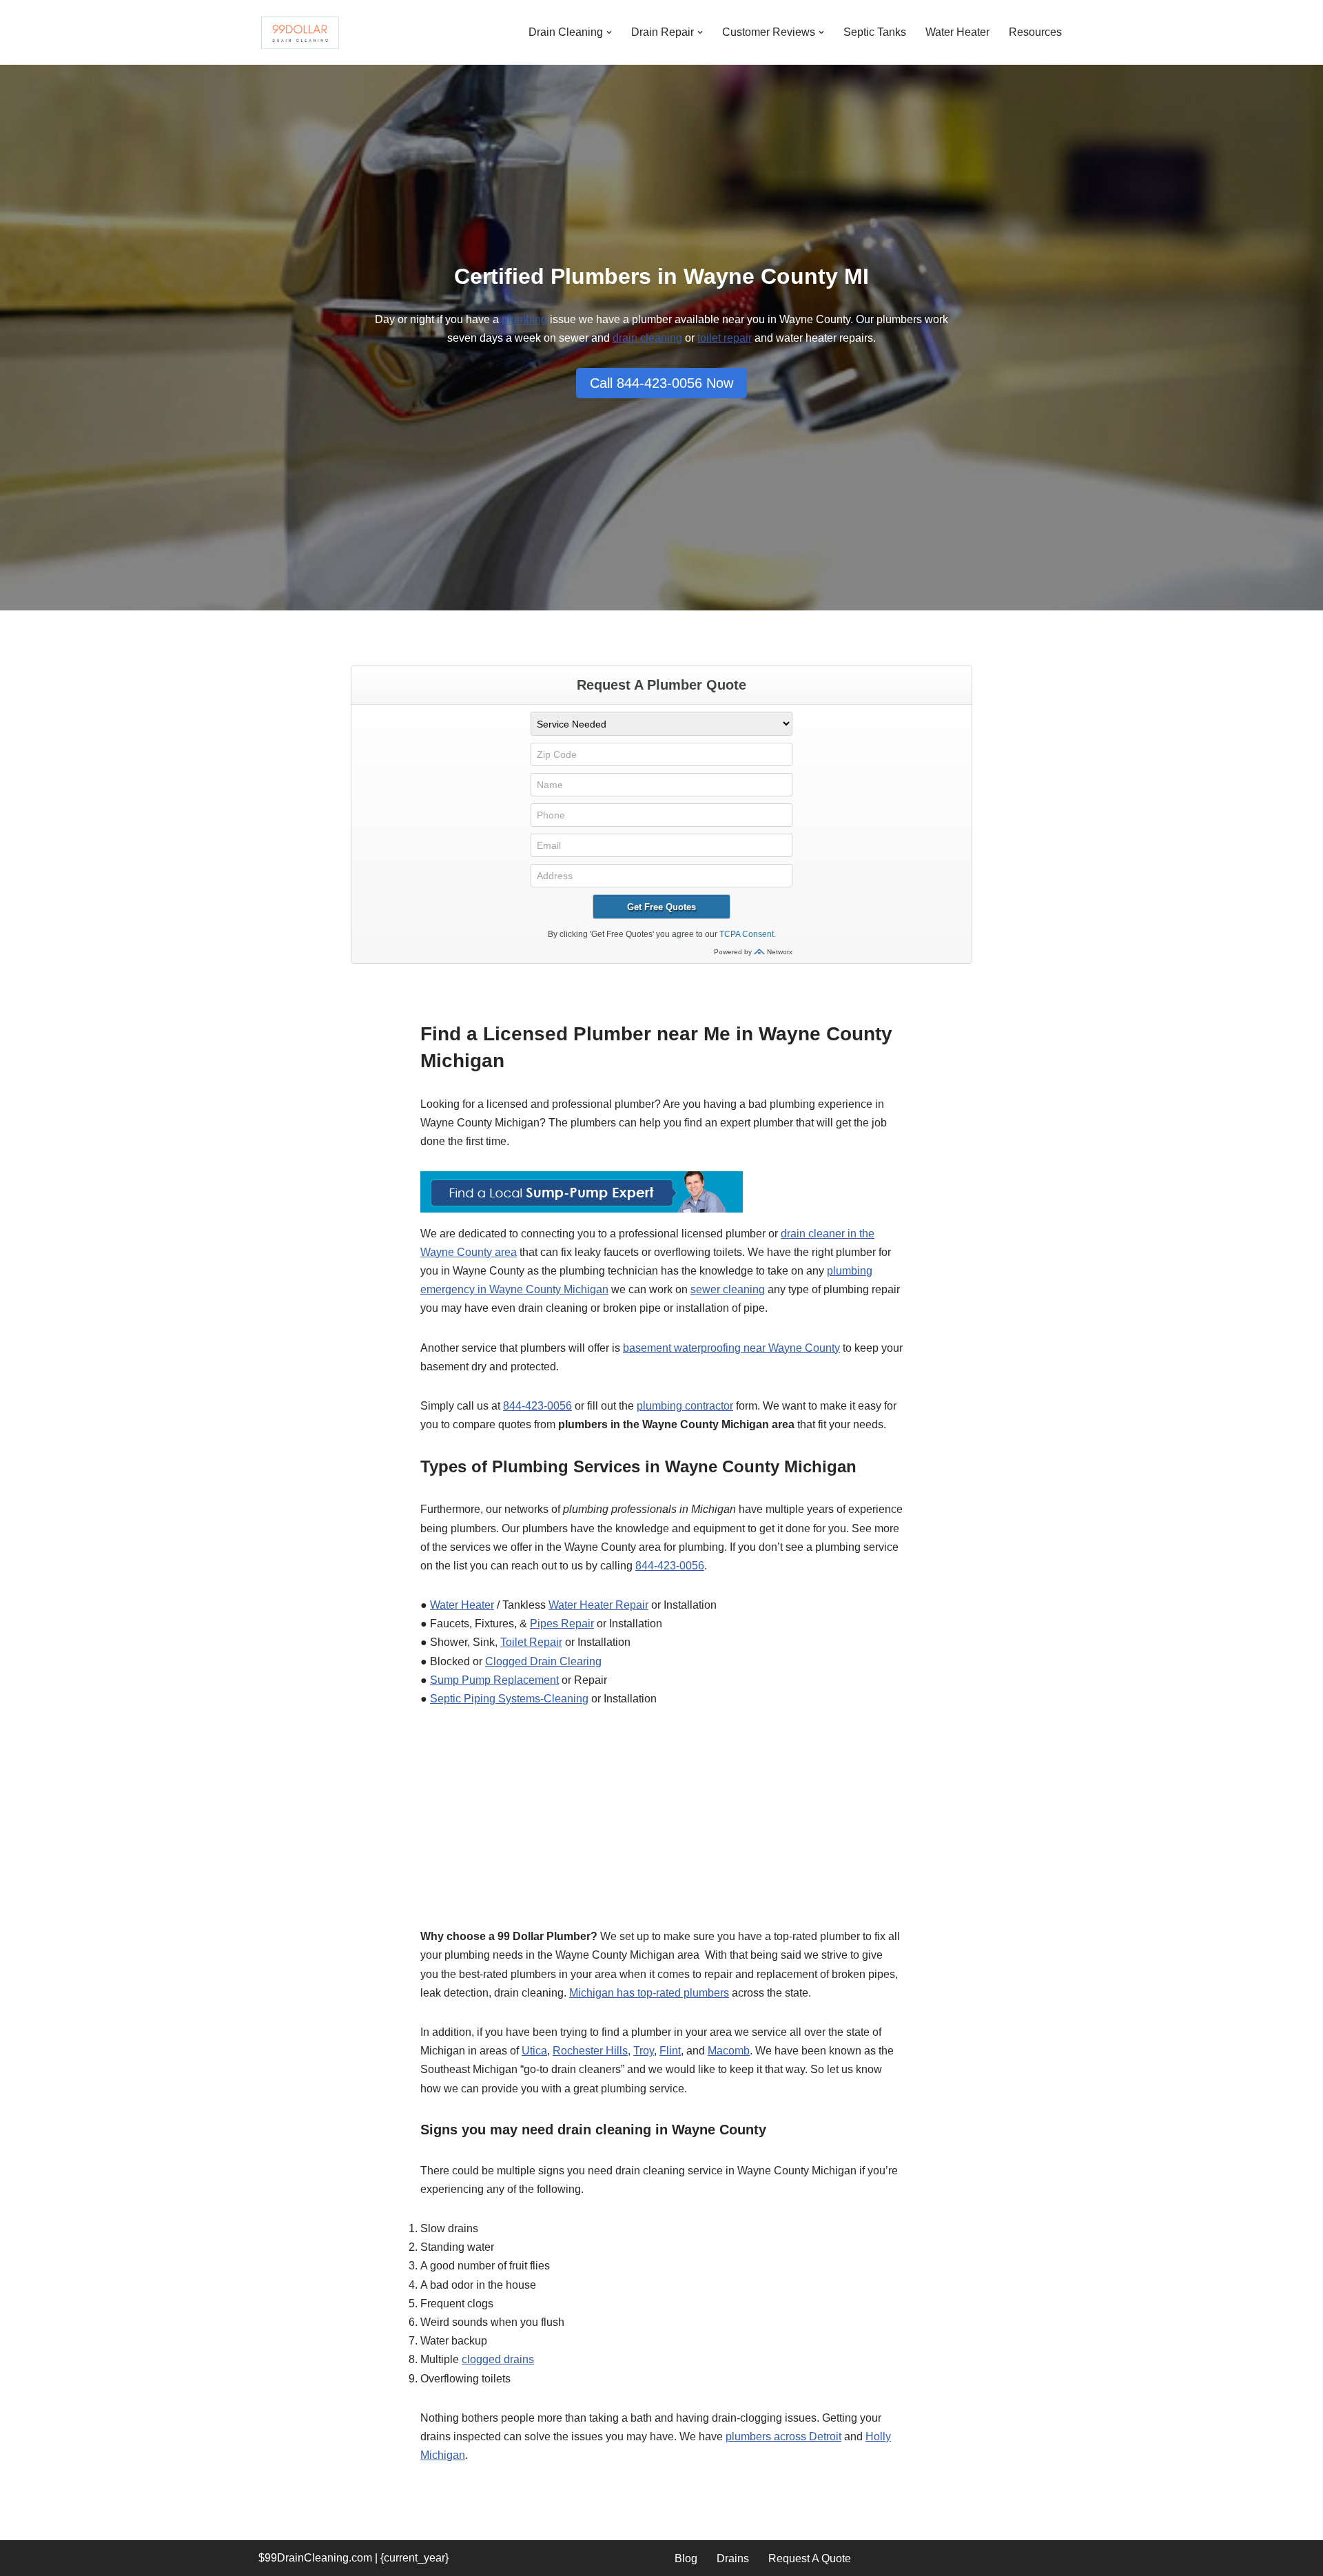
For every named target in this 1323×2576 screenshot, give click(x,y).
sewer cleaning (728, 1289)
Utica (534, 2051)
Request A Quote (810, 2558)
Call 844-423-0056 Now (661, 383)
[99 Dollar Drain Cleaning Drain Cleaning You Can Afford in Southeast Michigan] (300, 32)
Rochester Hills (590, 2051)
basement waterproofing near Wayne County (731, 1348)
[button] (609, 32)
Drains (733, 2558)
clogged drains (498, 2359)
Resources (1035, 32)
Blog (686, 2558)
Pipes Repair (562, 1624)
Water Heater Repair (598, 1605)
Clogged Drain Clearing (543, 1661)
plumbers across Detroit (783, 2436)
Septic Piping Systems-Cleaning (509, 1699)
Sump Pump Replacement (494, 1680)
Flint (670, 2051)
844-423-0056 (537, 1406)
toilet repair (725, 338)
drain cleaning (647, 338)
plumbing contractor (685, 1406)
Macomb (729, 2051)
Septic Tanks (875, 32)
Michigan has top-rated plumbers (649, 1993)
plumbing (524, 319)
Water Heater (957, 32)
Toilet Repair (531, 1642)
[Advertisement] (661, 1825)
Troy (644, 2051)
